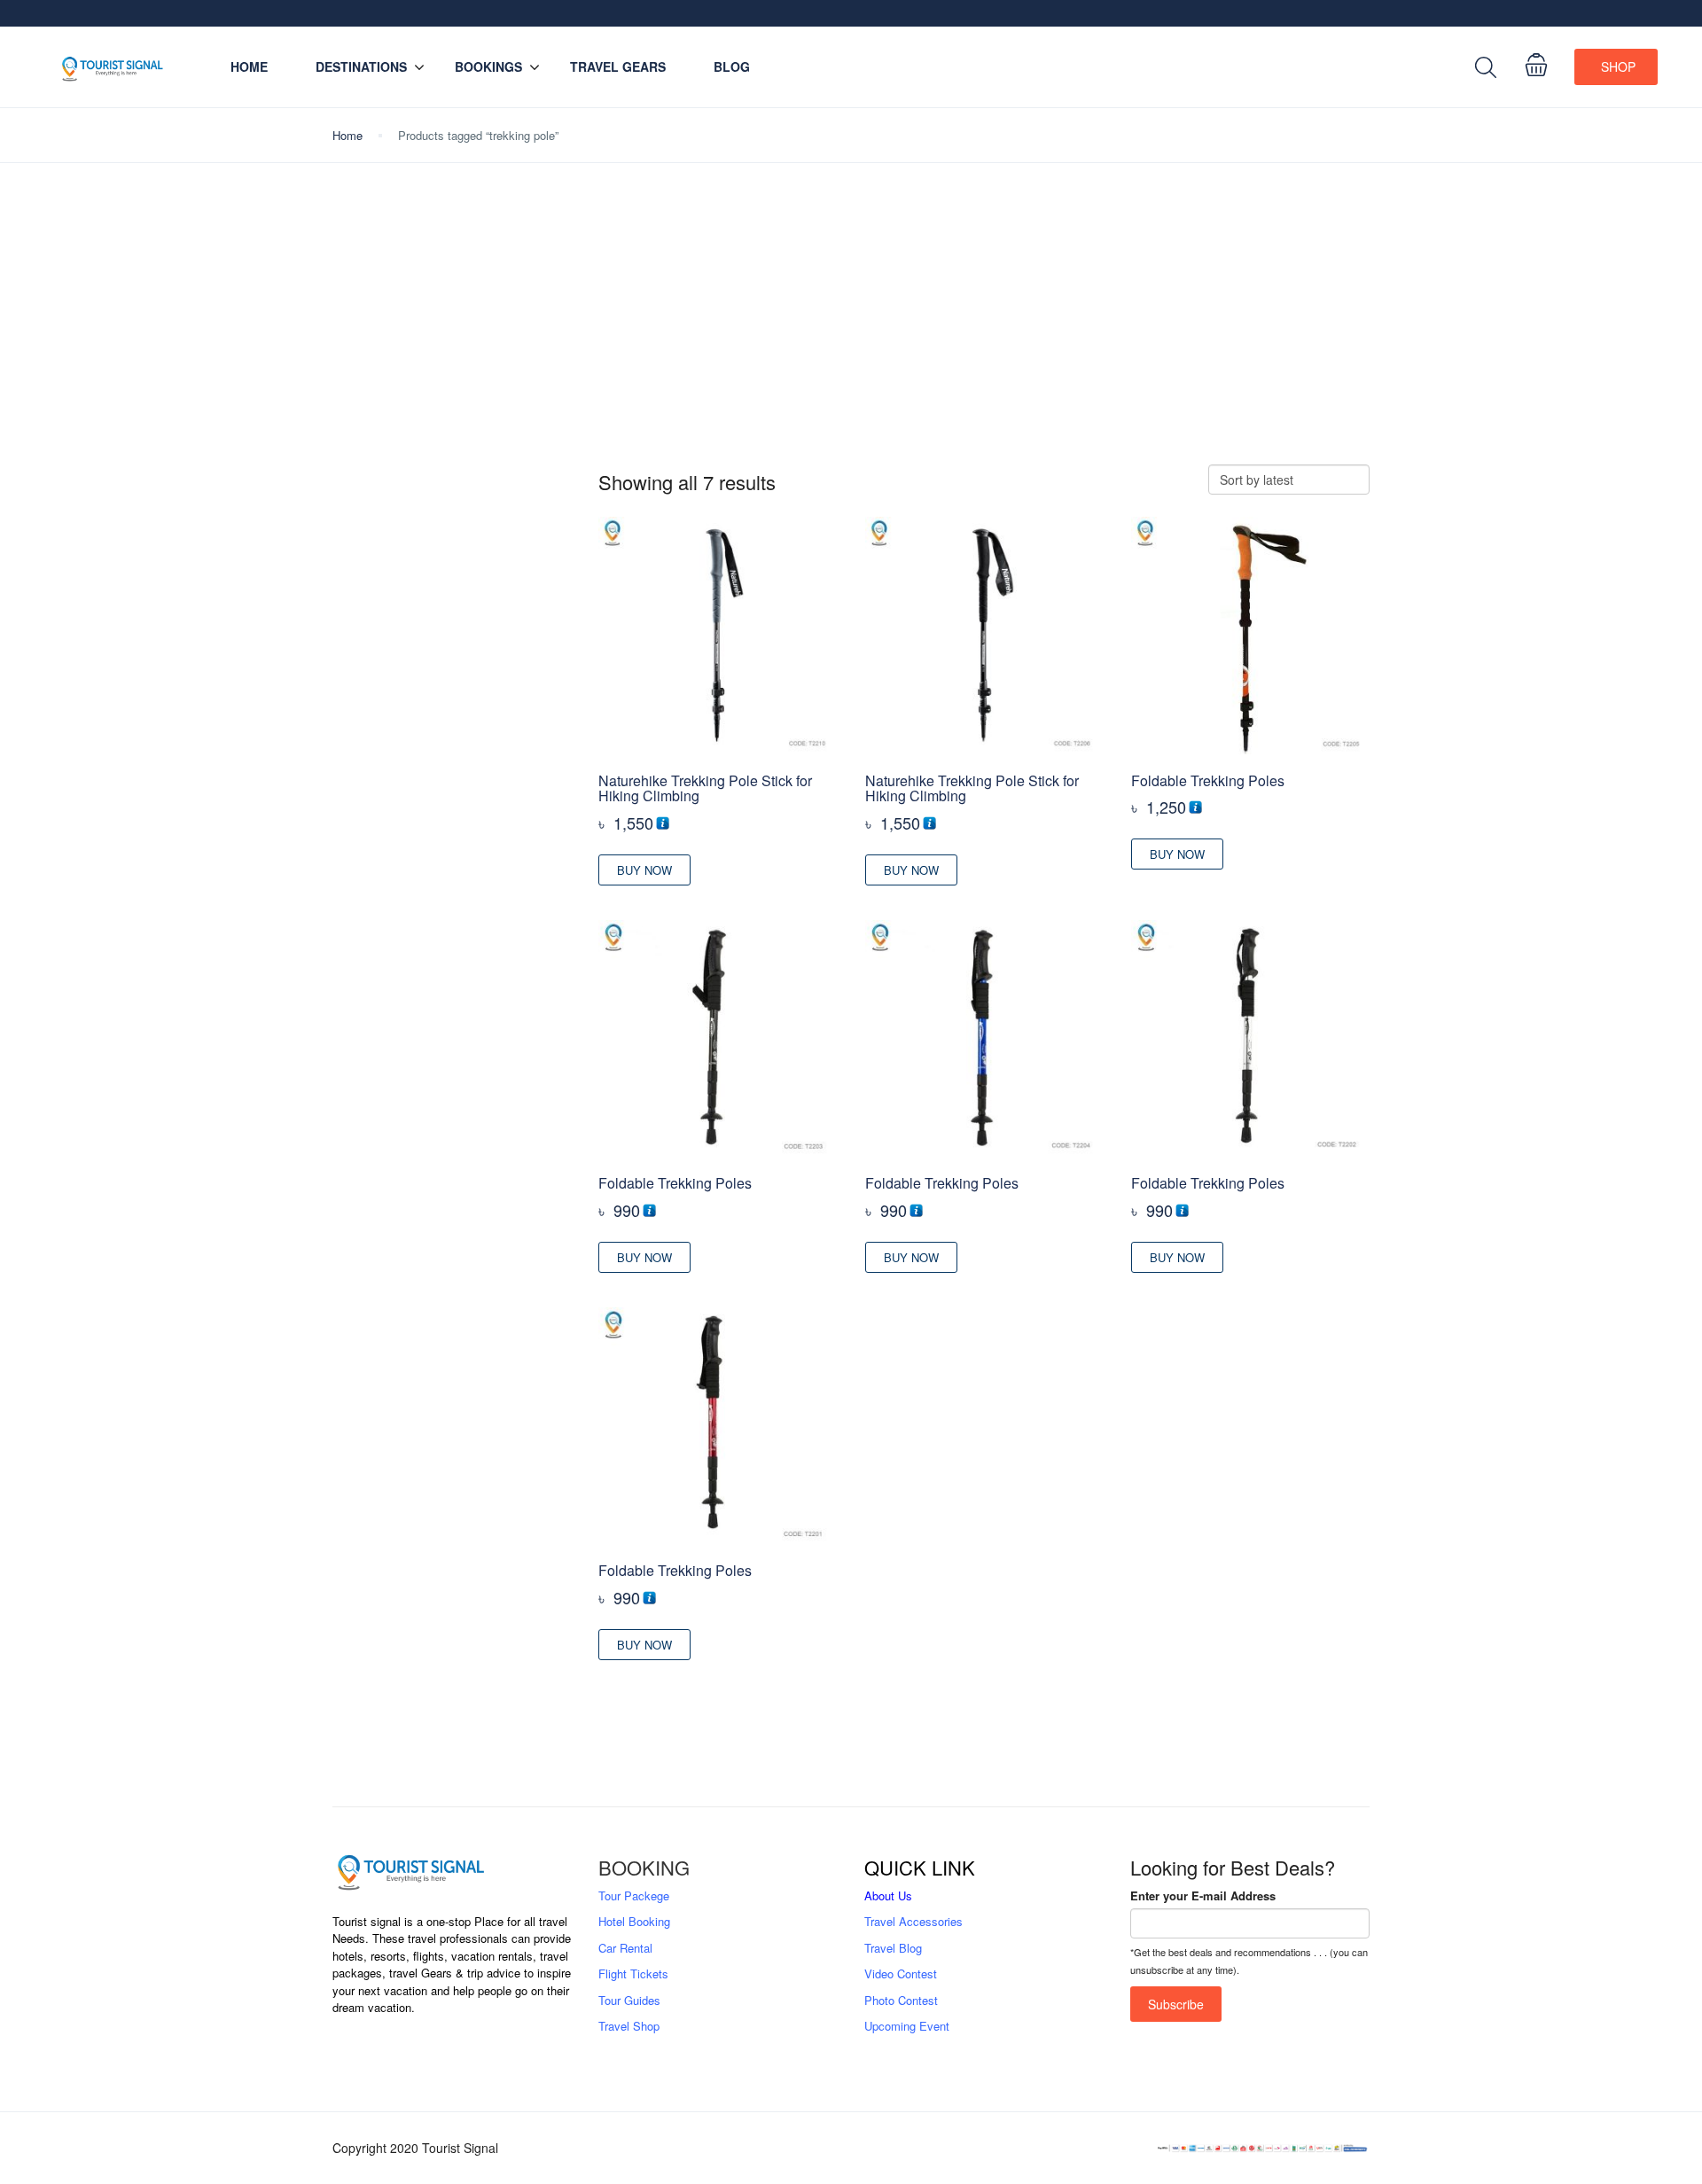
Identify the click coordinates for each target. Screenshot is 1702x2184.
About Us (888, 1895)
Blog (732, 66)
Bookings (488, 66)
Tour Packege (634, 1895)
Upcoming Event (907, 2026)
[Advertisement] (851, 314)
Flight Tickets (633, 1973)
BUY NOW (644, 870)
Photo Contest (901, 2000)
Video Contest (901, 1973)
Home (249, 66)
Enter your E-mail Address (1203, 1895)
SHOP (1618, 66)
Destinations (361, 66)
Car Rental (625, 1948)
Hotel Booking (634, 1921)
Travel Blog (893, 1948)
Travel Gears (618, 66)
